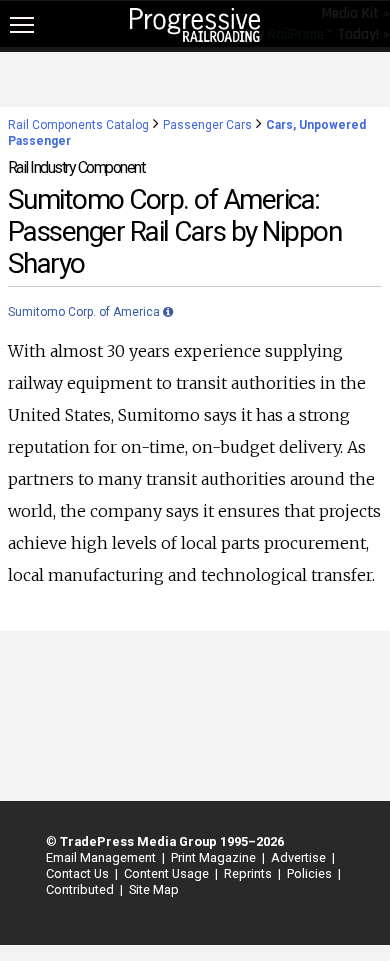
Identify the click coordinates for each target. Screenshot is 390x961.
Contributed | (81, 889)
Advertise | (300, 857)
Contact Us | (79, 873)
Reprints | (249, 873)
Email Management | (102, 857)
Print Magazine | (215, 857)
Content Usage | (168, 873)
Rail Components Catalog (78, 125)
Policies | (311, 873)
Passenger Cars (207, 125)
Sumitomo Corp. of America (85, 312)
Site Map (154, 889)
